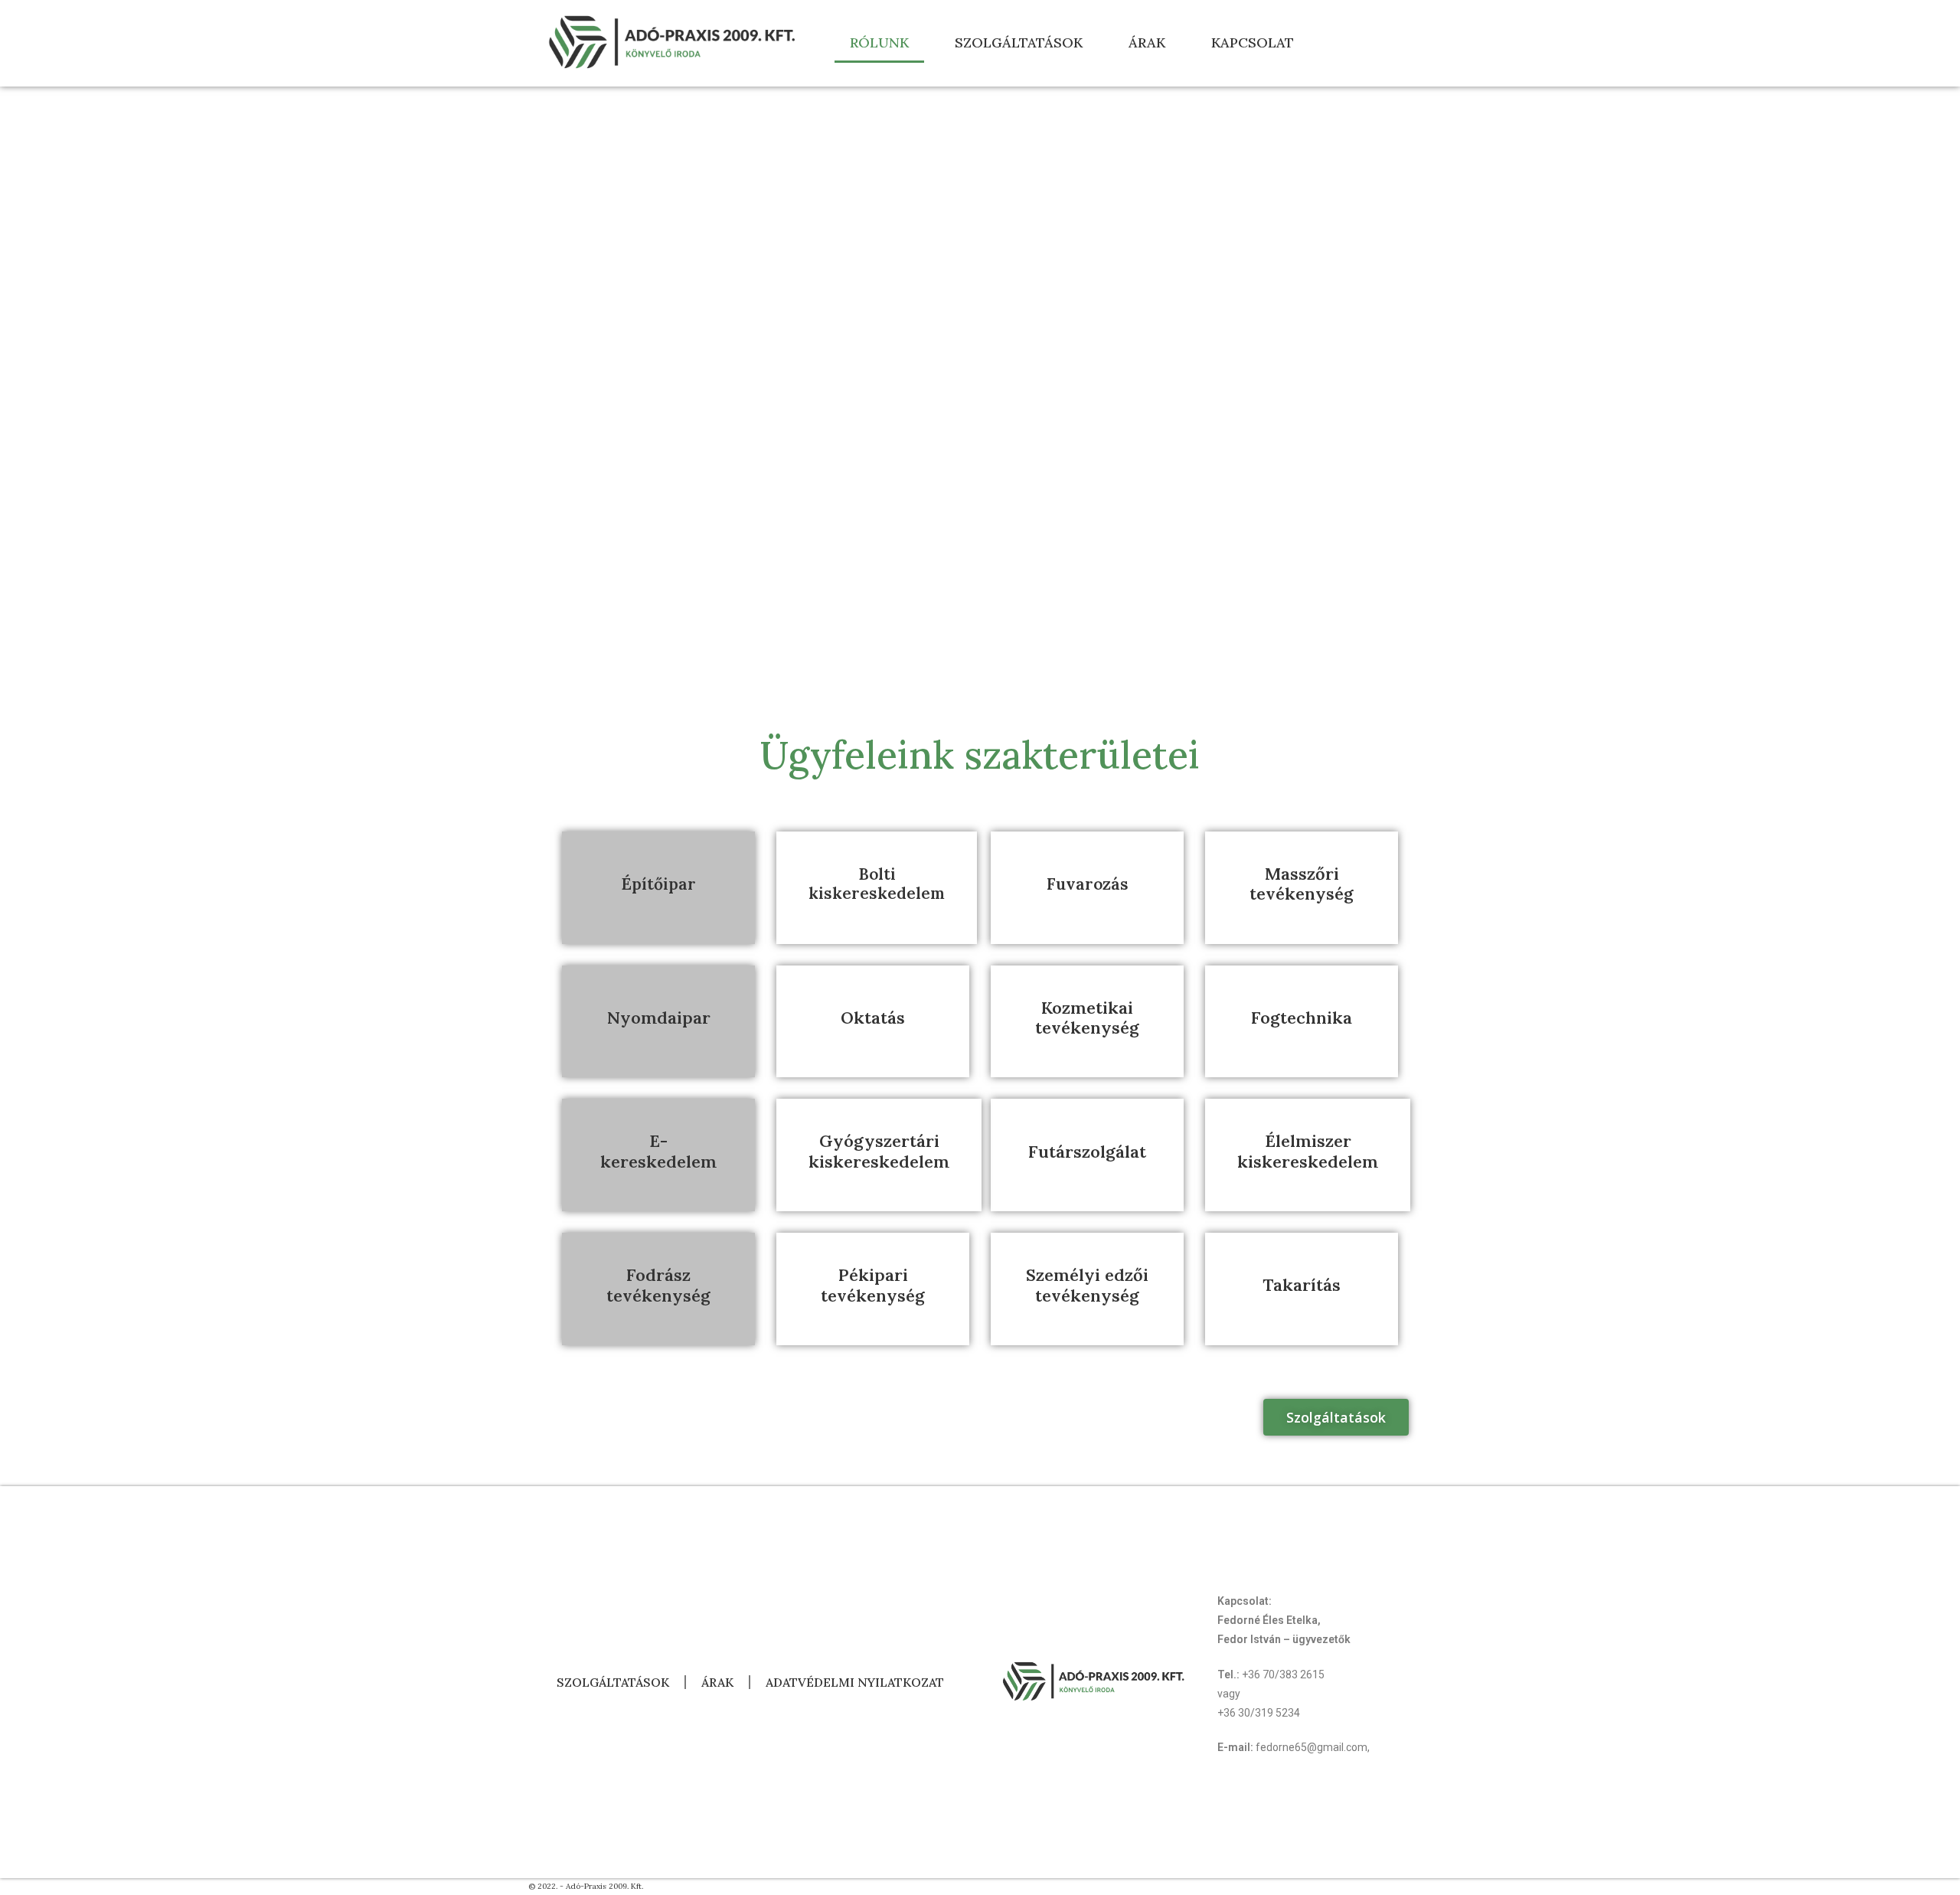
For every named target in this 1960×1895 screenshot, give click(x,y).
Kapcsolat (1253, 42)
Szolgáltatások (1019, 42)
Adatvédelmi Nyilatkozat (855, 1682)
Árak (1147, 42)
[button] (1336, 1417)
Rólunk (879, 42)
